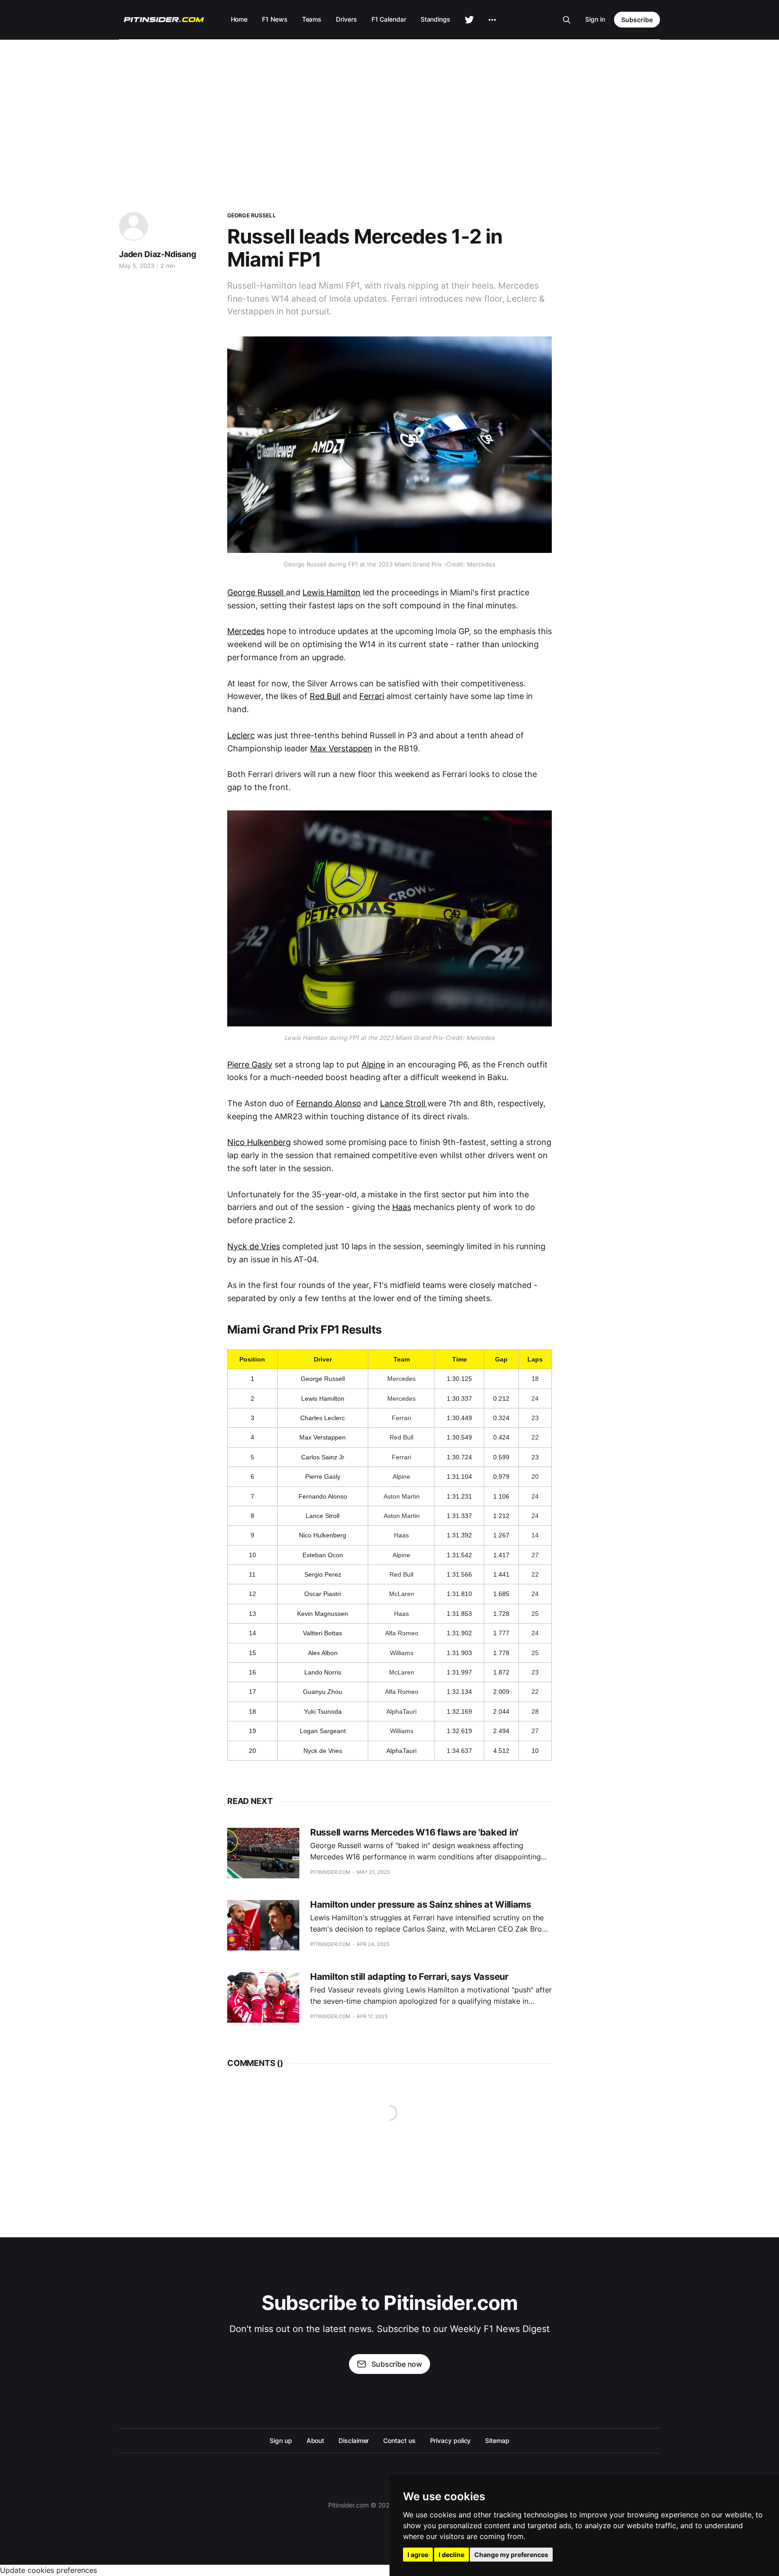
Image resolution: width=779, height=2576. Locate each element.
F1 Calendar (389, 19)
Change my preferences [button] (511, 2555)
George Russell (252, 215)
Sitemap (497, 2440)
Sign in (595, 19)
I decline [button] (451, 2555)
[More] (492, 20)
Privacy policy (451, 2440)
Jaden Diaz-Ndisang (158, 254)
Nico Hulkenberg (259, 1142)
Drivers (346, 19)
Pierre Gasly (250, 1065)
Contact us (399, 2440)
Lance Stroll (404, 1103)
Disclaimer (354, 2440)
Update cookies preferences (48, 2570)
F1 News (275, 19)
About (316, 2440)
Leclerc (241, 735)
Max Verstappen (341, 748)
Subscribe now (397, 2364)
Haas (402, 1207)
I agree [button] (418, 2555)
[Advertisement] (389, 107)
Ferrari (372, 696)
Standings (435, 19)
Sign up (281, 2440)
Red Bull (325, 696)
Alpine (373, 1065)
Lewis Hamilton (332, 592)
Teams (312, 19)
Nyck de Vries (254, 1246)
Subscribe (637, 20)
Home (239, 19)
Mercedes (246, 631)
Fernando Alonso (329, 1103)
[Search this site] (567, 20)
